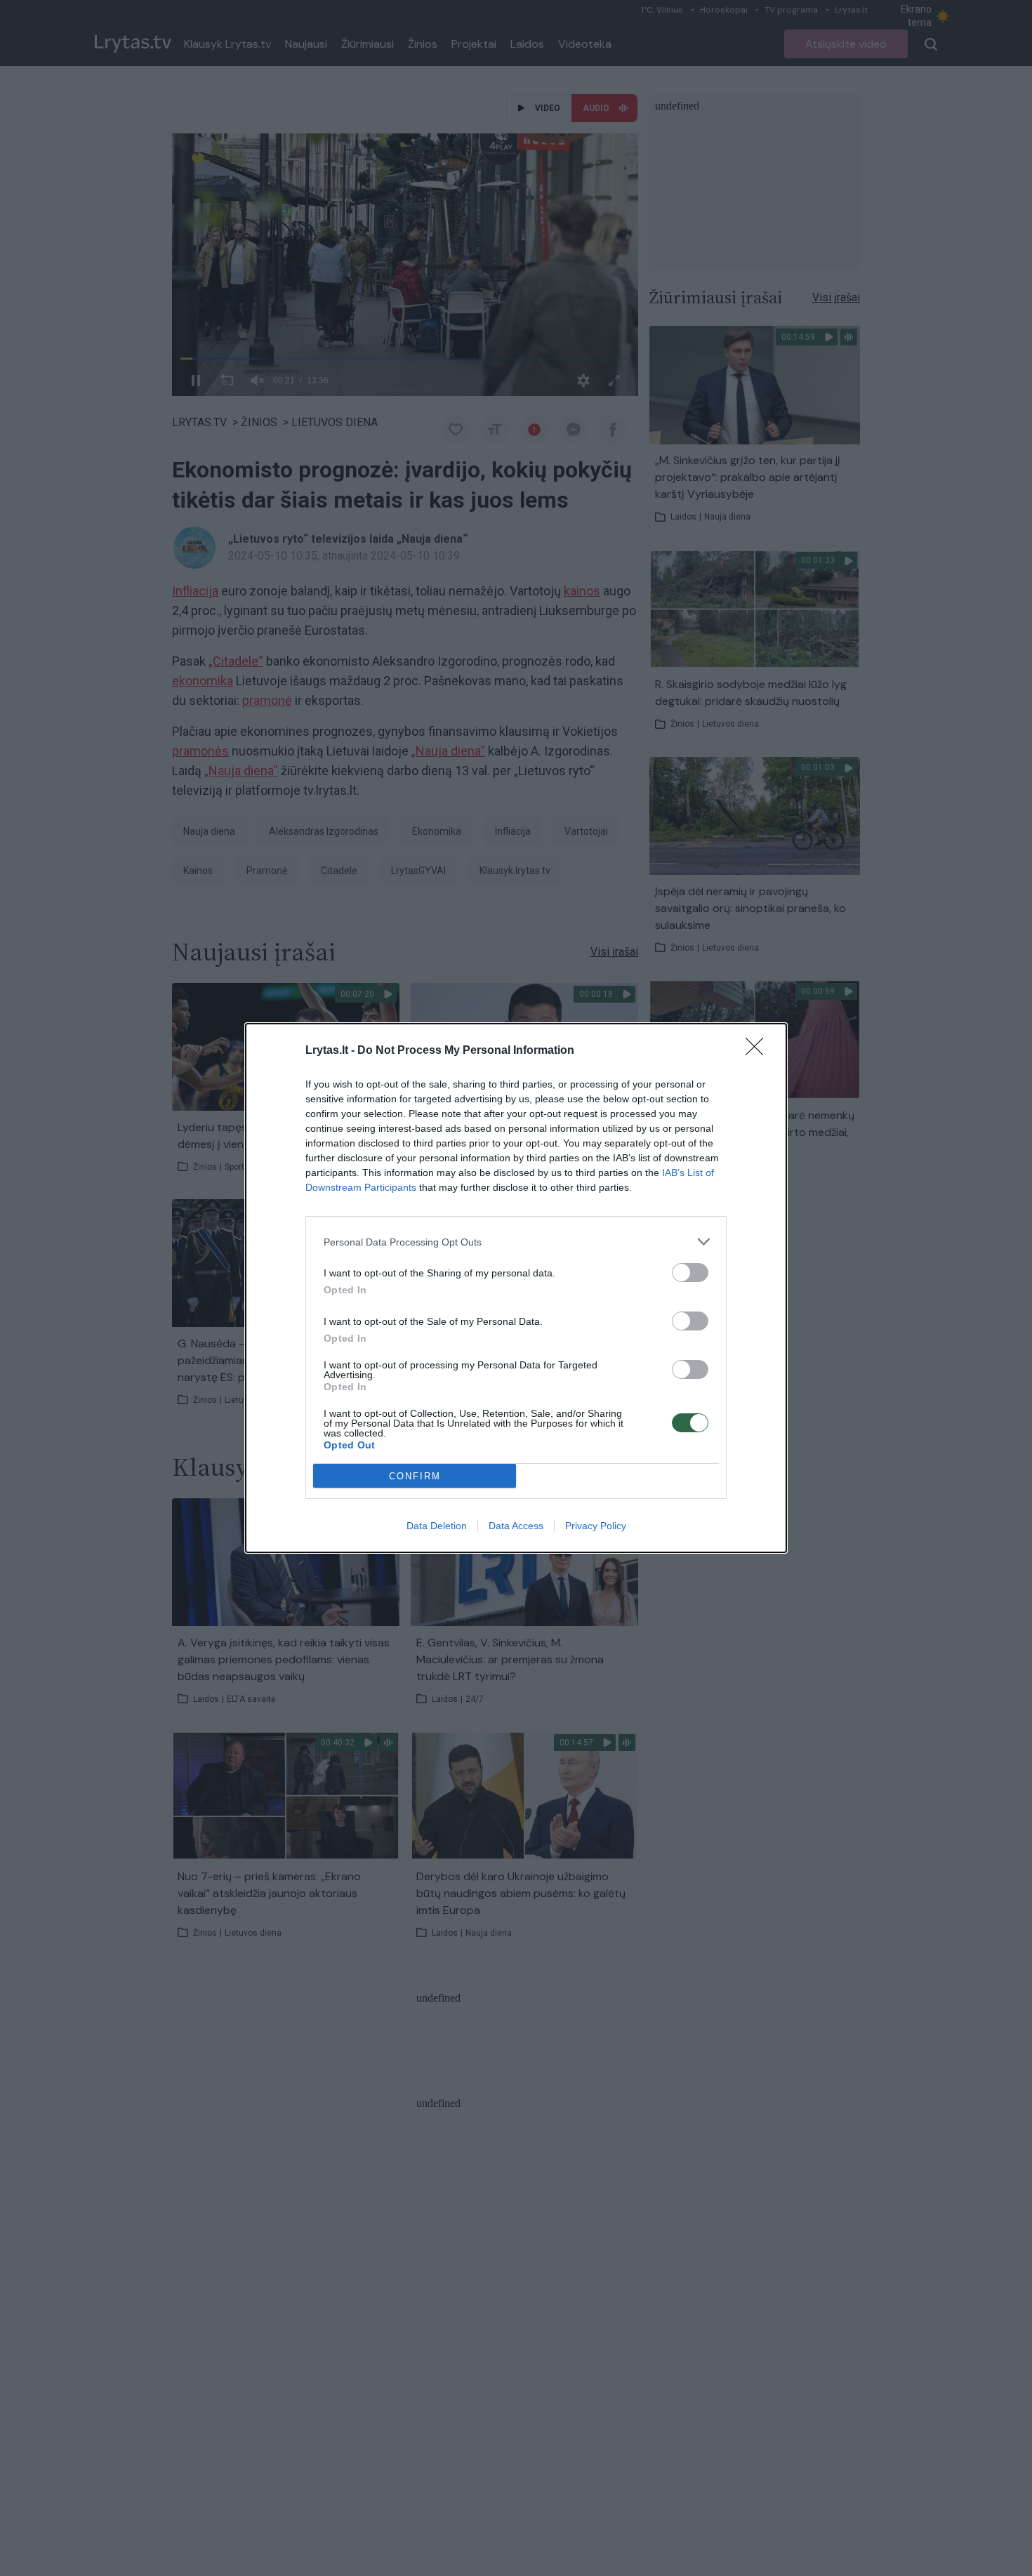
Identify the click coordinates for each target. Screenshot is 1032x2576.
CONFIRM (415, 1476)
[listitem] (516, 1242)
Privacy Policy (596, 1526)
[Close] (759, 1051)
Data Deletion (437, 1526)
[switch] (690, 1273)
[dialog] (516, 1288)
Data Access (516, 1526)
